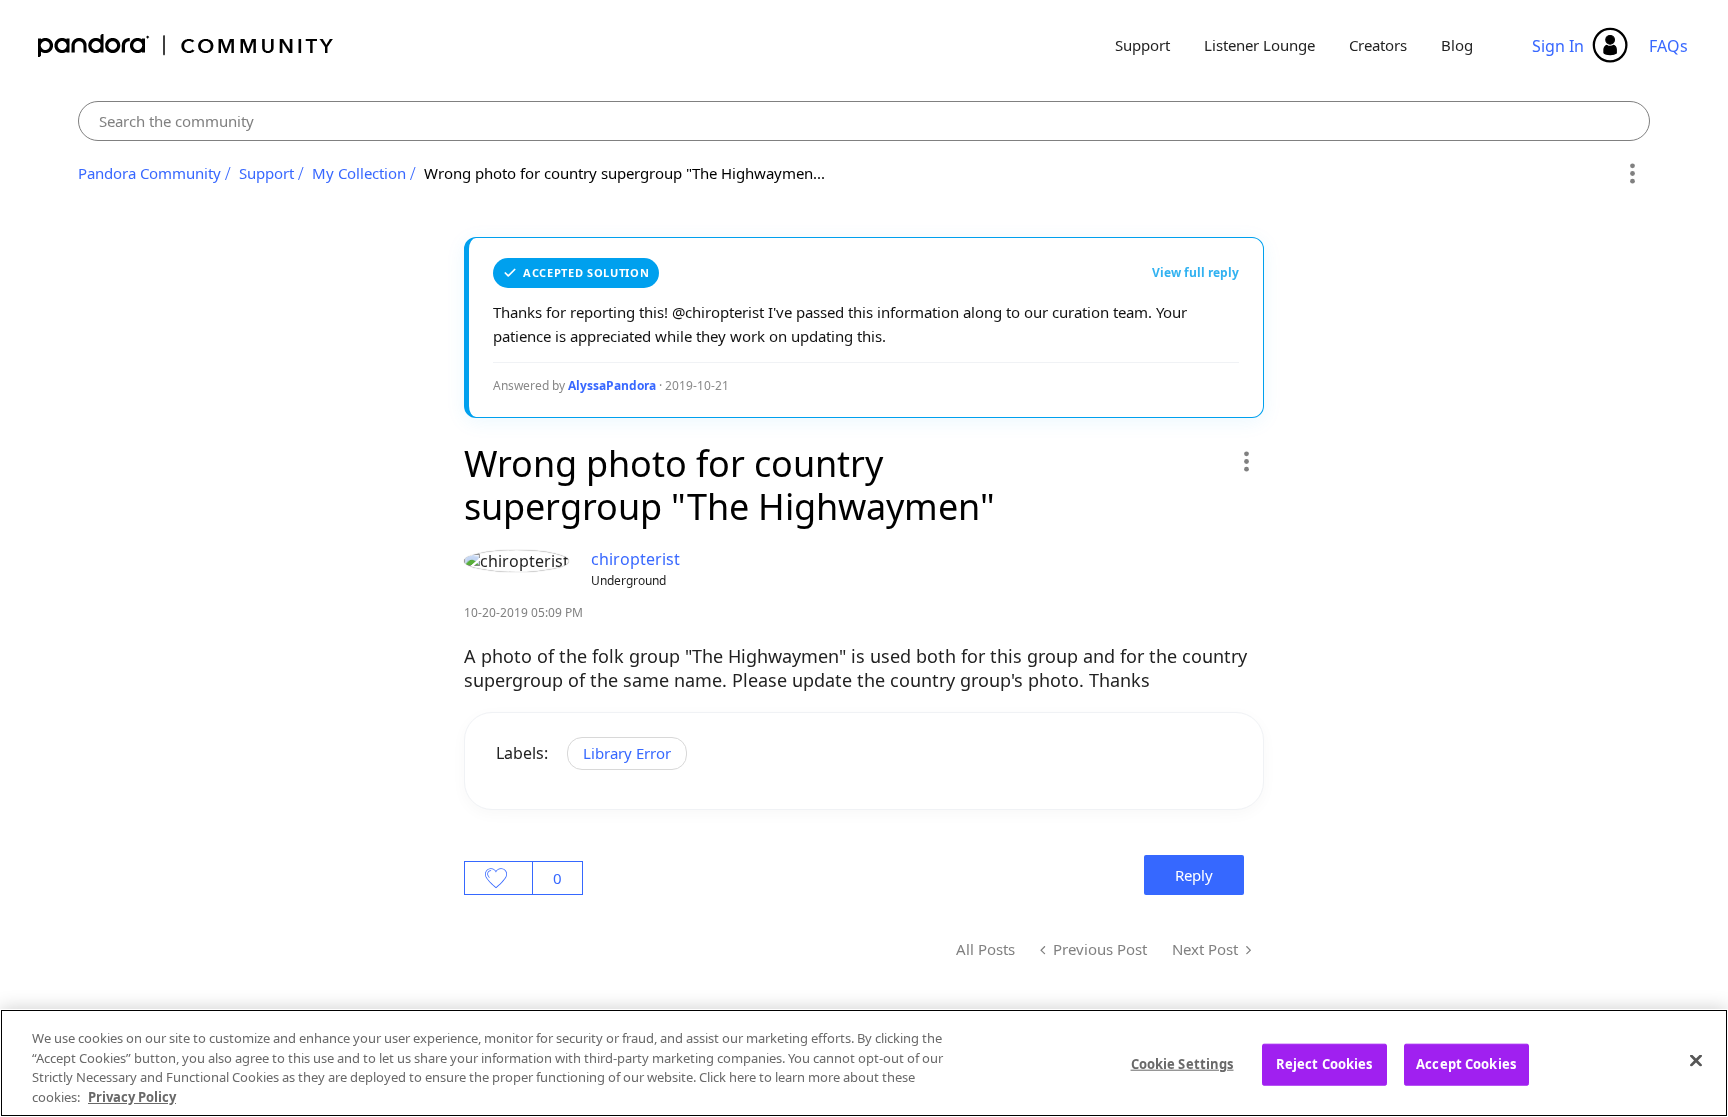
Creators (1378, 45)
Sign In (1558, 46)
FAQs (1668, 46)
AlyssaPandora (612, 385)
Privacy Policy (132, 1096)
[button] (1245, 461)
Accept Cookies (1466, 1064)
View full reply (1195, 272)
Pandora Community (186, 45)
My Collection (359, 173)
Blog (1457, 45)
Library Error (627, 753)
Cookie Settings (1182, 1064)
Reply (1194, 875)
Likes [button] (498, 878)
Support (1142, 45)
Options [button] (1631, 174)
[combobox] (864, 121)
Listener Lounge (1259, 45)
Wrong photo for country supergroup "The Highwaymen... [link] (624, 173)
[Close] (1696, 1060)
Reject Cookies (1324, 1064)
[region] (864, 1063)
